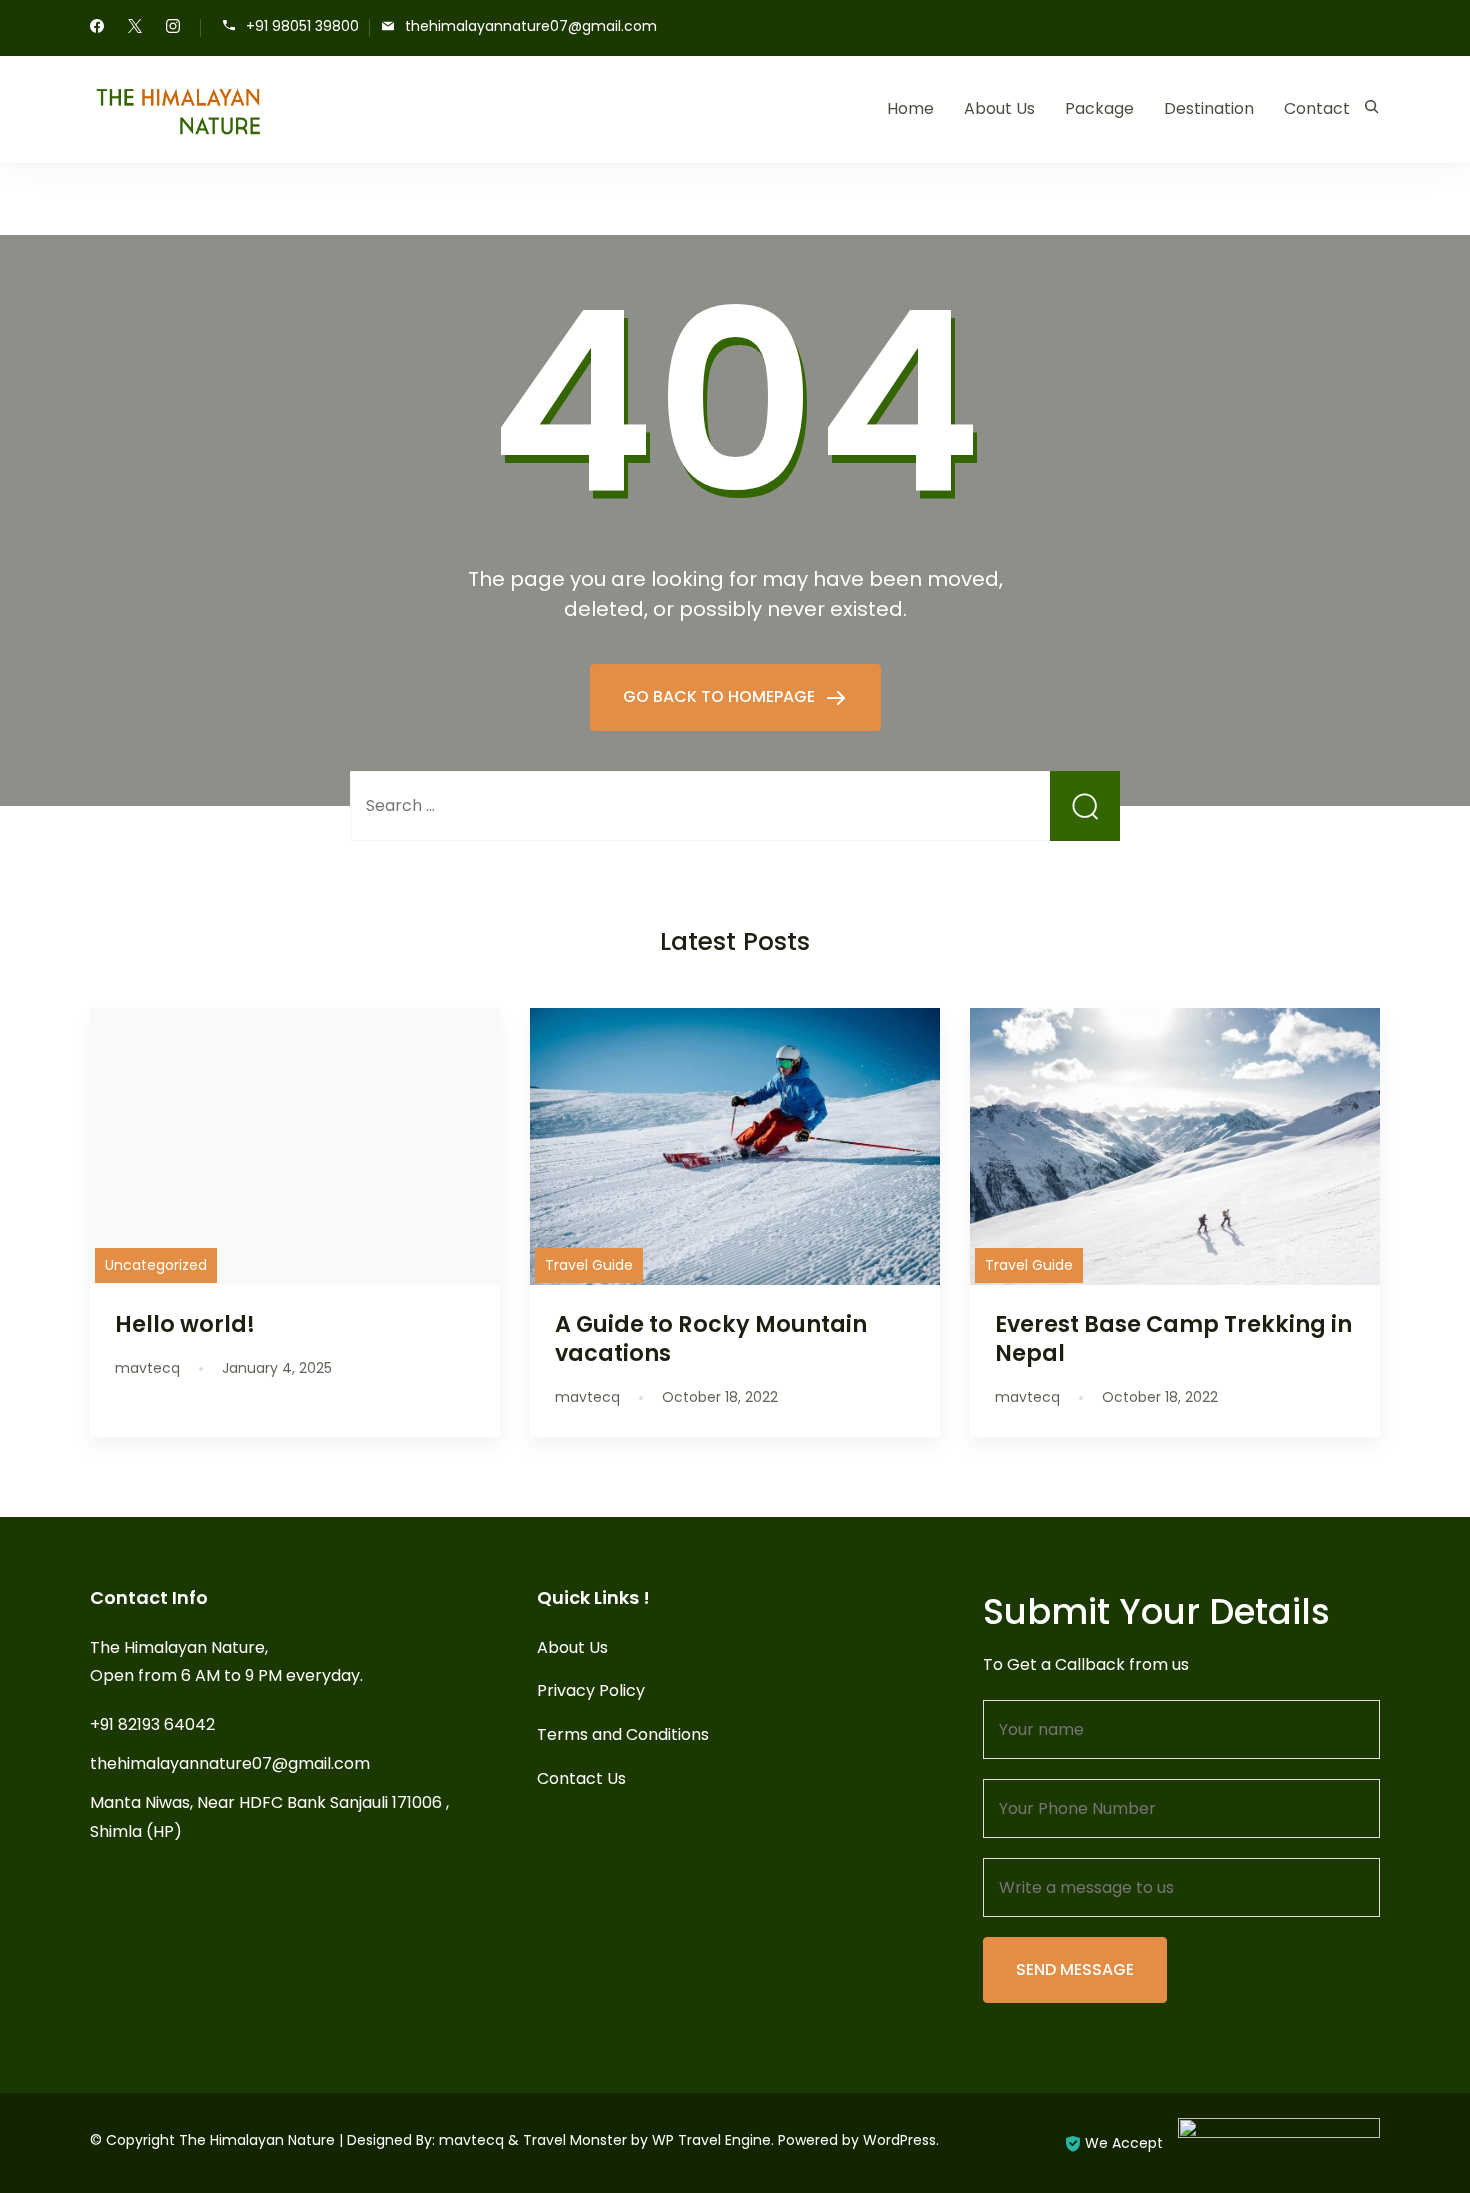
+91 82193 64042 (152, 1724)
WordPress (899, 2140)
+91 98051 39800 (302, 26)
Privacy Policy (591, 1690)
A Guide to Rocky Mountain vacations (711, 1338)
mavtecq (471, 2140)
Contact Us (581, 1778)
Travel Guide (589, 1265)
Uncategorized (156, 1265)
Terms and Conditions (623, 1734)
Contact (1317, 108)
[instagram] (173, 28)
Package (1099, 108)
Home (910, 108)
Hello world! (185, 1324)
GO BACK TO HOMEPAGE (721, 696)
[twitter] (135, 28)
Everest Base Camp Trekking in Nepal (1173, 1338)
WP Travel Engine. (713, 2140)
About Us (999, 108)
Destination (1209, 108)
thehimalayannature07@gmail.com (531, 26)
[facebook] (97, 28)
